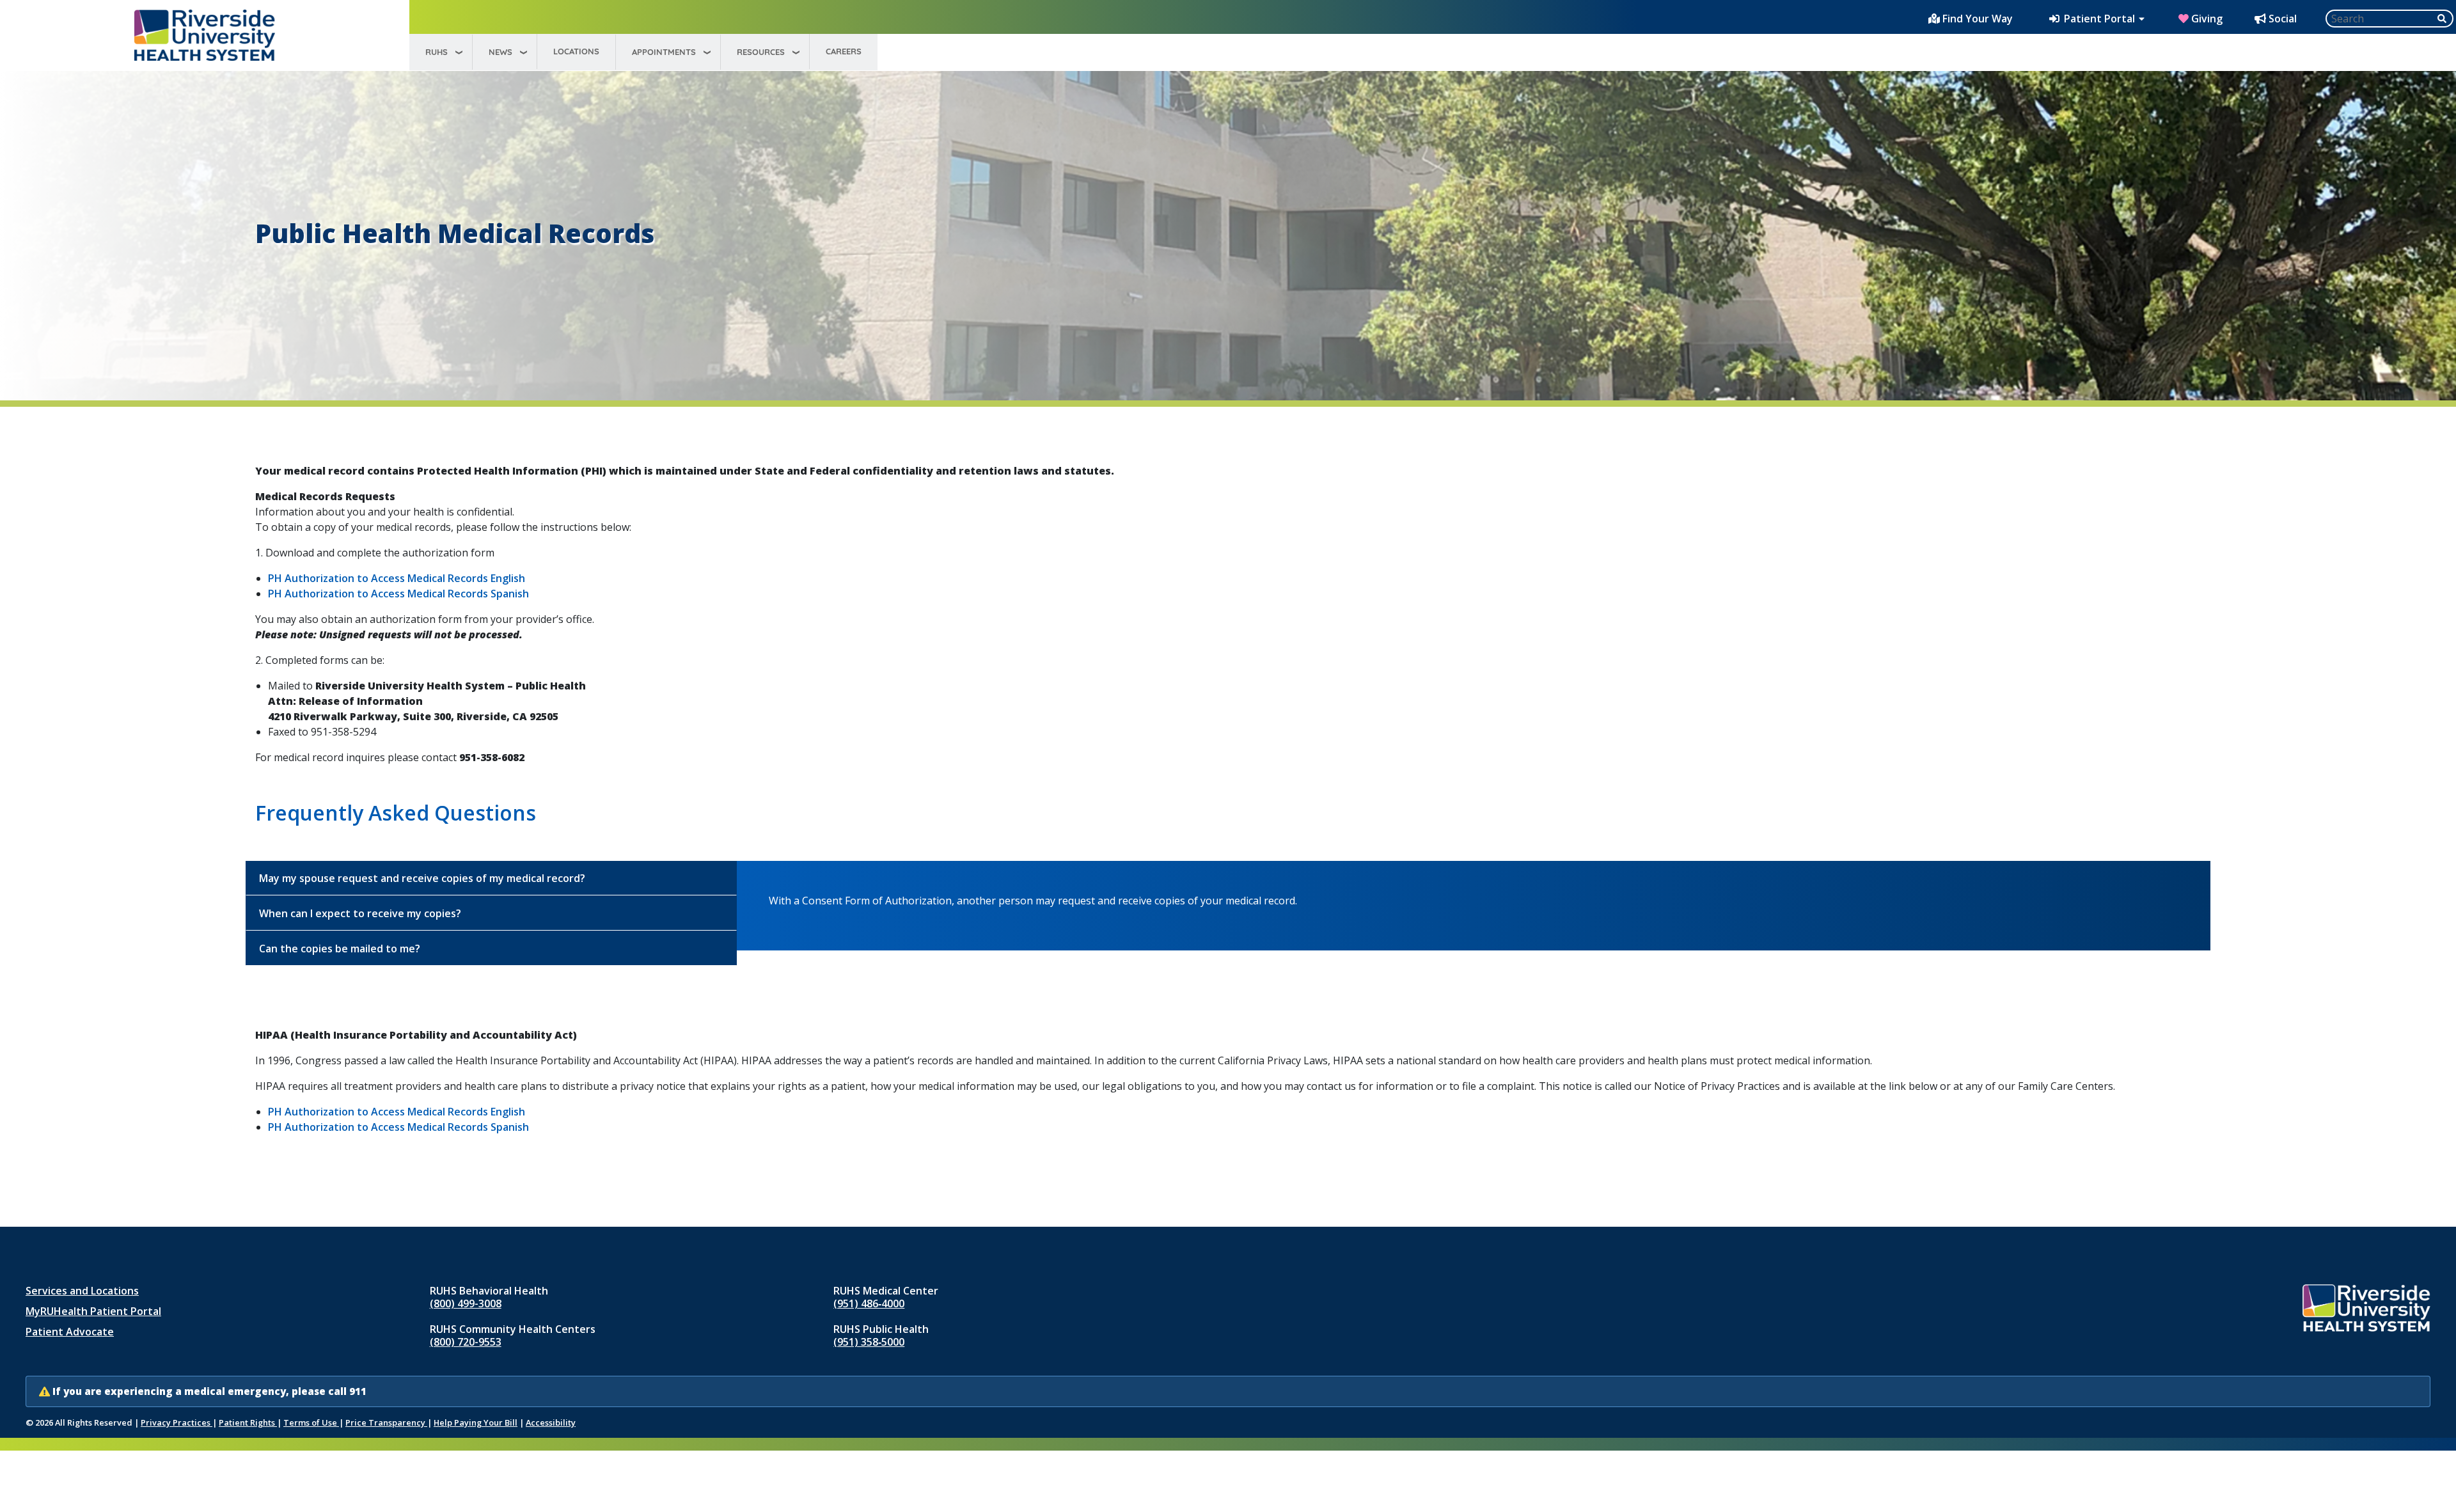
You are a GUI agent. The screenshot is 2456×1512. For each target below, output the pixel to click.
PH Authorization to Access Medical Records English (397, 578)
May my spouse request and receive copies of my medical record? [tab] (422, 878)
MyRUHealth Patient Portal (93, 1311)
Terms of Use (311, 1422)
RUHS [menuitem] (437, 52)
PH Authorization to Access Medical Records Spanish (398, 594)
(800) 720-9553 (466, 1342)
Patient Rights (248, 1422)
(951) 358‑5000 (869, 1342)
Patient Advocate (70, 1332)
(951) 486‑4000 (869, 1303)
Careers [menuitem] (844, 51)
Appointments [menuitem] (664, 52)
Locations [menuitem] (576, 51)
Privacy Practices (177, 1422)
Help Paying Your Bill (476, 1422)
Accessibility (551, 1422)
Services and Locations (82, 1291)
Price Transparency (386, 1422)
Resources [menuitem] (761, 52)
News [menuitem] (500, 52)
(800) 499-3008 (466, 1303)
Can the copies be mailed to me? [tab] (340, 949)
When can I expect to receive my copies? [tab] (360, 913)
